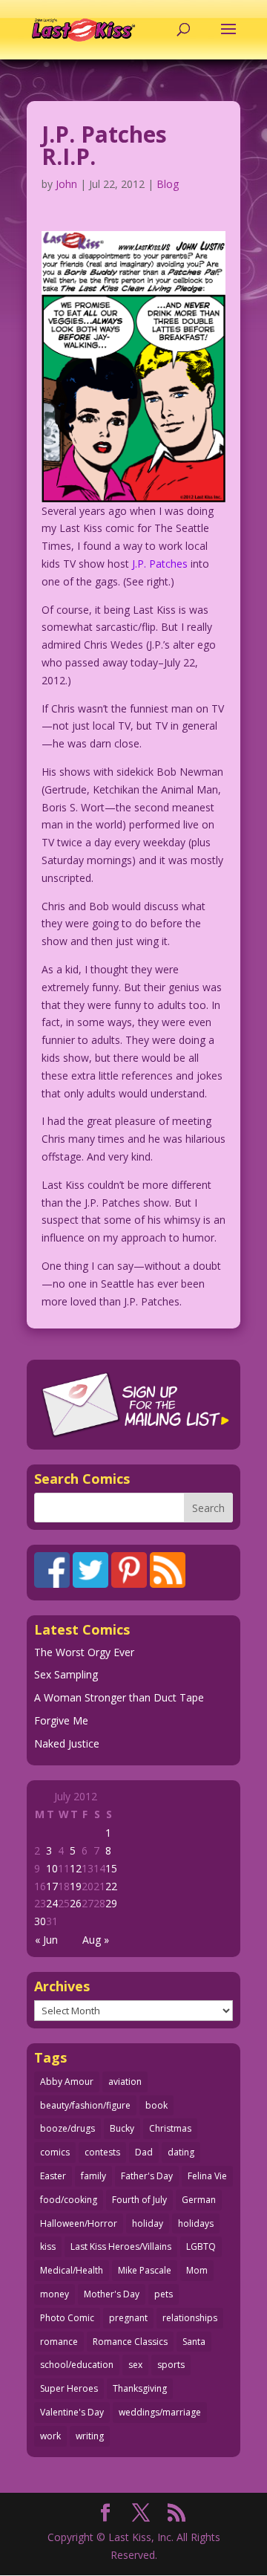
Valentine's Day (72, 2412)
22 (111, 1886)
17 (52, 1886)
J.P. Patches (160, 564)
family (93, 2176)
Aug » (96, 1940)
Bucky (122, 2128)
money (55, 2294)
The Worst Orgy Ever (84, 1652)
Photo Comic (67, 2318)
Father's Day (147, 2176)
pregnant (128, 2318)
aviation (125, 2082)
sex (135, 2365)
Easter (53, 2176)
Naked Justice (67, 1743)
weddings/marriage (160, 2412)
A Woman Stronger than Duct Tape (119, 1697)
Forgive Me (61, 1720)
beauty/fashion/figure (85, 2105)
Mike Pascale (145, 2270)
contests (102, 2152)
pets (164, 2294)
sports (171, 2365)
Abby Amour (67, 2082)
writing (90, 2436)
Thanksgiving (140, 2388)
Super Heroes (69, 2388)
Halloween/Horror (79, 2223)
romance (59, 2342)
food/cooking (69, 2200)
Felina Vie (207, 2176)
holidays (196, 2223)
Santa (194, 2342)
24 (52, 1903)
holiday (148, 2223)
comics (55, 2152)
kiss (48, 2246)
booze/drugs (67, 2128)
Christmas (170, 2128)
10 (52, 1868)
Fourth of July (139, 2200)
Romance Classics (130, 2342)
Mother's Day (112, 2294)
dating (181, 2152)
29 (111, 1903)
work (50, 2436)
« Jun (46, 1940)
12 (76, 1868)
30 (40, 1921)
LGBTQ (201, 2246)
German (199, 2200)
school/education (77, 2365)
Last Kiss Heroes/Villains (121, 2246)
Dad (144, 2152)
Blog (168, 184)
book (156, 2105)
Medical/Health (72, 2270)
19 (76, 1886)
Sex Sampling (66, 1674)
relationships (190, 2318)
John (66, 184)
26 (76, 1903)
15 (111, 1868)
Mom (197, 2270)
